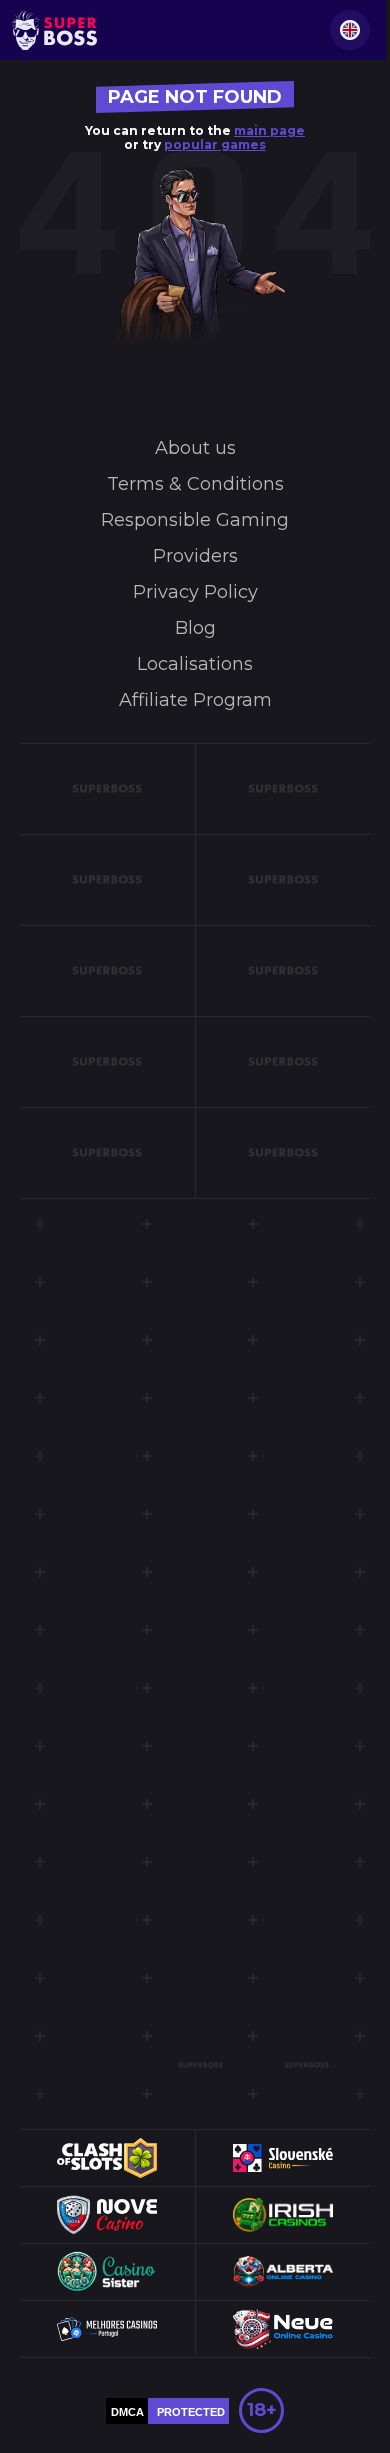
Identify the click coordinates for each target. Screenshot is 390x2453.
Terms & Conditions (195, 484)
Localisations (195, 664)
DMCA (127, 2412)
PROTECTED (191, 2412)
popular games (215, 144)
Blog (195, 628)
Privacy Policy (195, 592)
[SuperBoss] (54, 30)
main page (269, 130)
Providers (195, 556)
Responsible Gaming (195, 520)
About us (195, 448)
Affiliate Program (195, 700)
